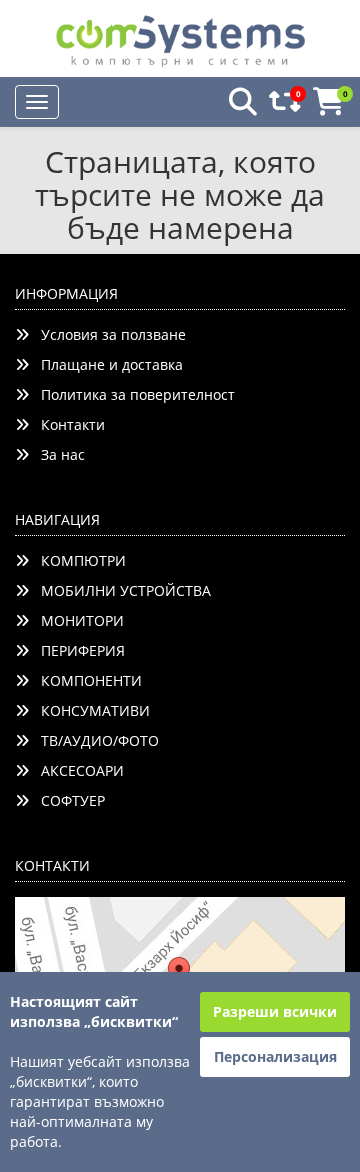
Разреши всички (275, 1011)
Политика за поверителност (132, 394)
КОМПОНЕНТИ (85, 680)
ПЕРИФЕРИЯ (77, 650)
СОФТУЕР (67, 800)
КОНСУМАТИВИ (89, 710)
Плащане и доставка (106, 364)
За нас (57, 454)
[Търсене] (237, 102)
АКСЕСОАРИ (76, 770)
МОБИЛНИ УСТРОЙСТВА (120, 590)
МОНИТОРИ (76, 620)
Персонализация (275, 1056)
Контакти (67, 424)
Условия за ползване (107, 334)
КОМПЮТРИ (77, 560)
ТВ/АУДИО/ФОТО (94, 740)
